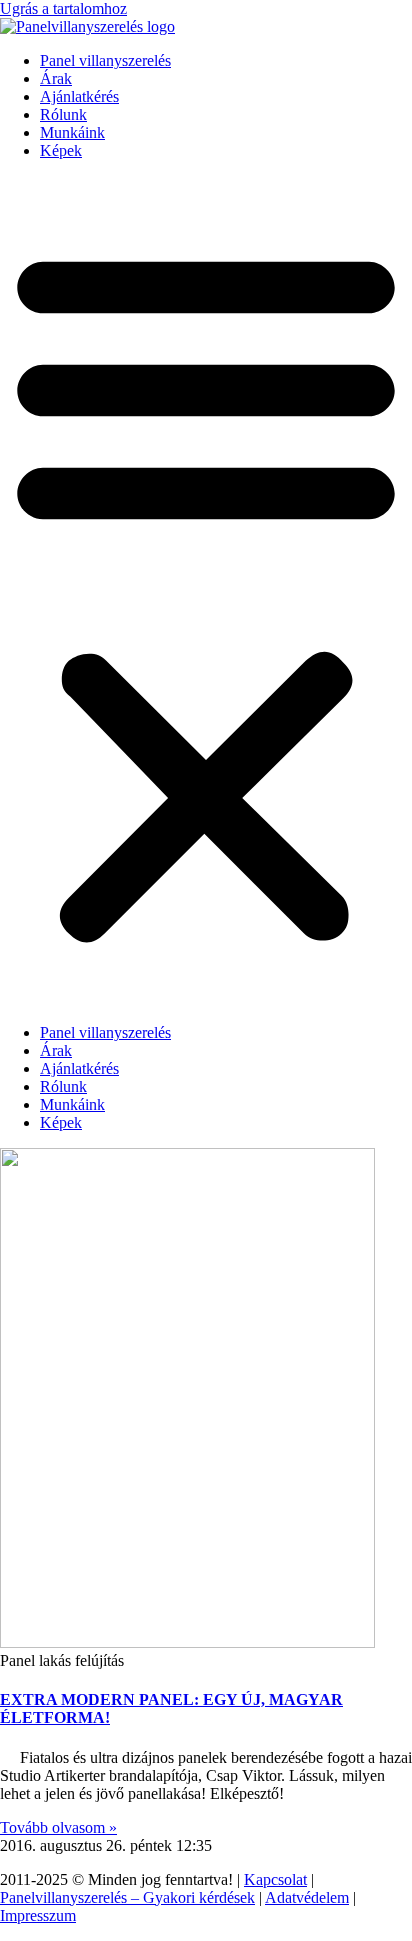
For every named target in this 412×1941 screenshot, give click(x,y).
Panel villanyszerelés (105, 60)
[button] (206, 592)
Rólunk (63, 114)
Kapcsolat (275, 1879)
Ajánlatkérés (79, 96)
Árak (56, 78)
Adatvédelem (307, 1897)
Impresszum (38, 1915)
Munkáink (72, 132)
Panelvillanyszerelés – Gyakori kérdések (127, 1897)
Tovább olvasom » (58, 1827)
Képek (61, 150)
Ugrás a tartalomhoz (63, 8)
